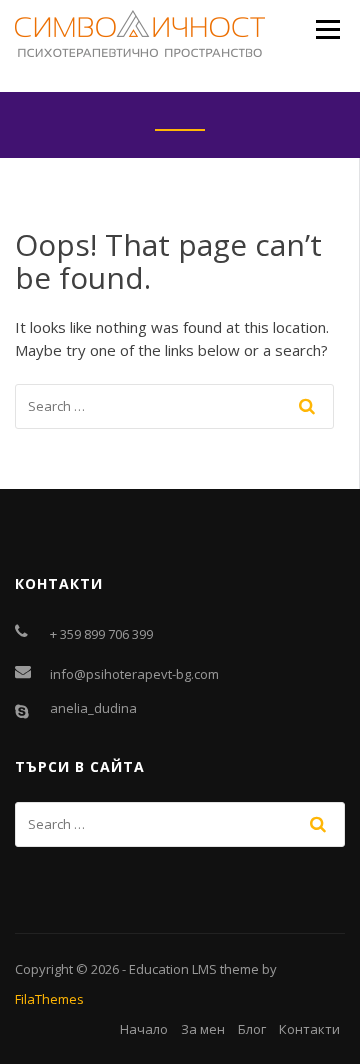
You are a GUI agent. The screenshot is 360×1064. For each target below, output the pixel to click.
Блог (252, 1029)
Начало (144, 1029)
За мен (203, 1029)
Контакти (309, 1029)
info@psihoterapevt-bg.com (134, 674)
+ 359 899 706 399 (101, 634)
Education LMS (173, 969)
